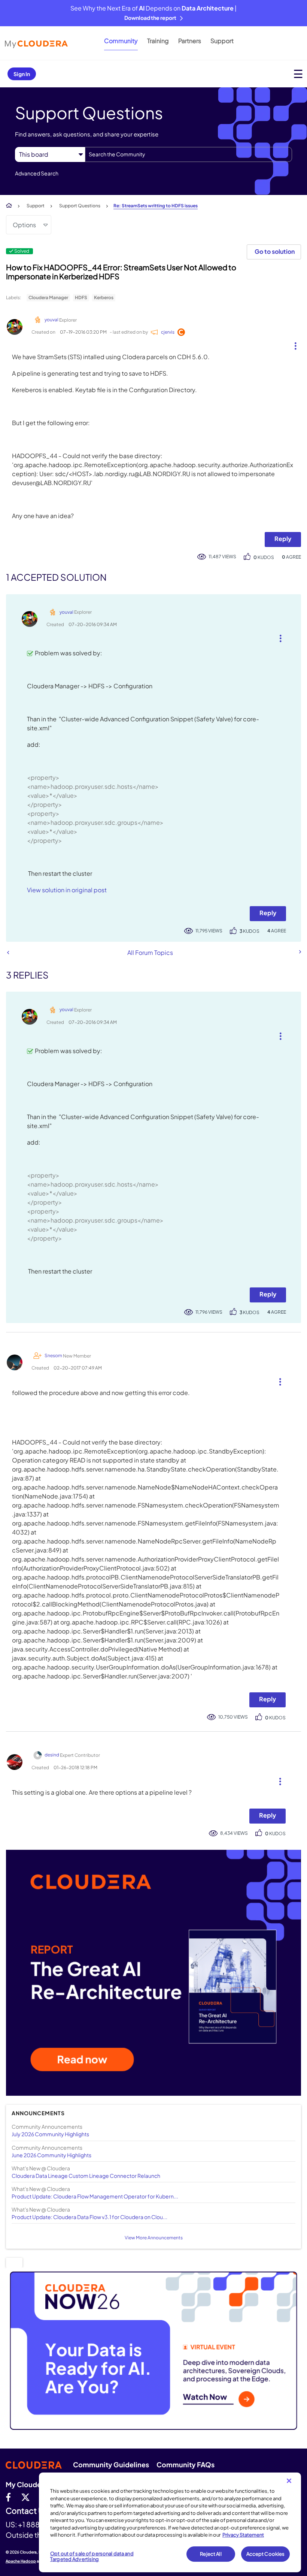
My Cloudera (27, 2484)
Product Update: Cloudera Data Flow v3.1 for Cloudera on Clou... (89, 2217)
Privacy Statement (243, 2535)
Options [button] (24, 225)
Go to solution (275, 251)
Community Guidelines (111, 2464)
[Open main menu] (298, 74)
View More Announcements (154, 2238)
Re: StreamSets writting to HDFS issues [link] (156, 206)
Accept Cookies (266, 2554)
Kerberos (104, 297)
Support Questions (80, 206)
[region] (170, 2522)
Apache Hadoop (21, 2561)
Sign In (22, 74)
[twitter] (25, 2497)
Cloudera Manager (48, 297)
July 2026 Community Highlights (50, 2134)
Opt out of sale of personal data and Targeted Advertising (92, 2557)
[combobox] (189, 154)
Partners (190, 41)
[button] (293, 344)
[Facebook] (8, 2497)
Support (222, 41)
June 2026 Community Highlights (51, 2155)
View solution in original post (67, 890)
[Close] (289, 2481)
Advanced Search (37, 173)
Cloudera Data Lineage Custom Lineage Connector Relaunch (86, 2176)
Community (121, 41)
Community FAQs (186, 2464)
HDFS (81, 297)
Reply (283, 539)
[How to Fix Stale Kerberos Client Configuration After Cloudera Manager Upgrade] (300, 952)
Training (158, 41)
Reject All (211, 2554)
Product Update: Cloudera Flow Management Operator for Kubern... (95, 2196)
